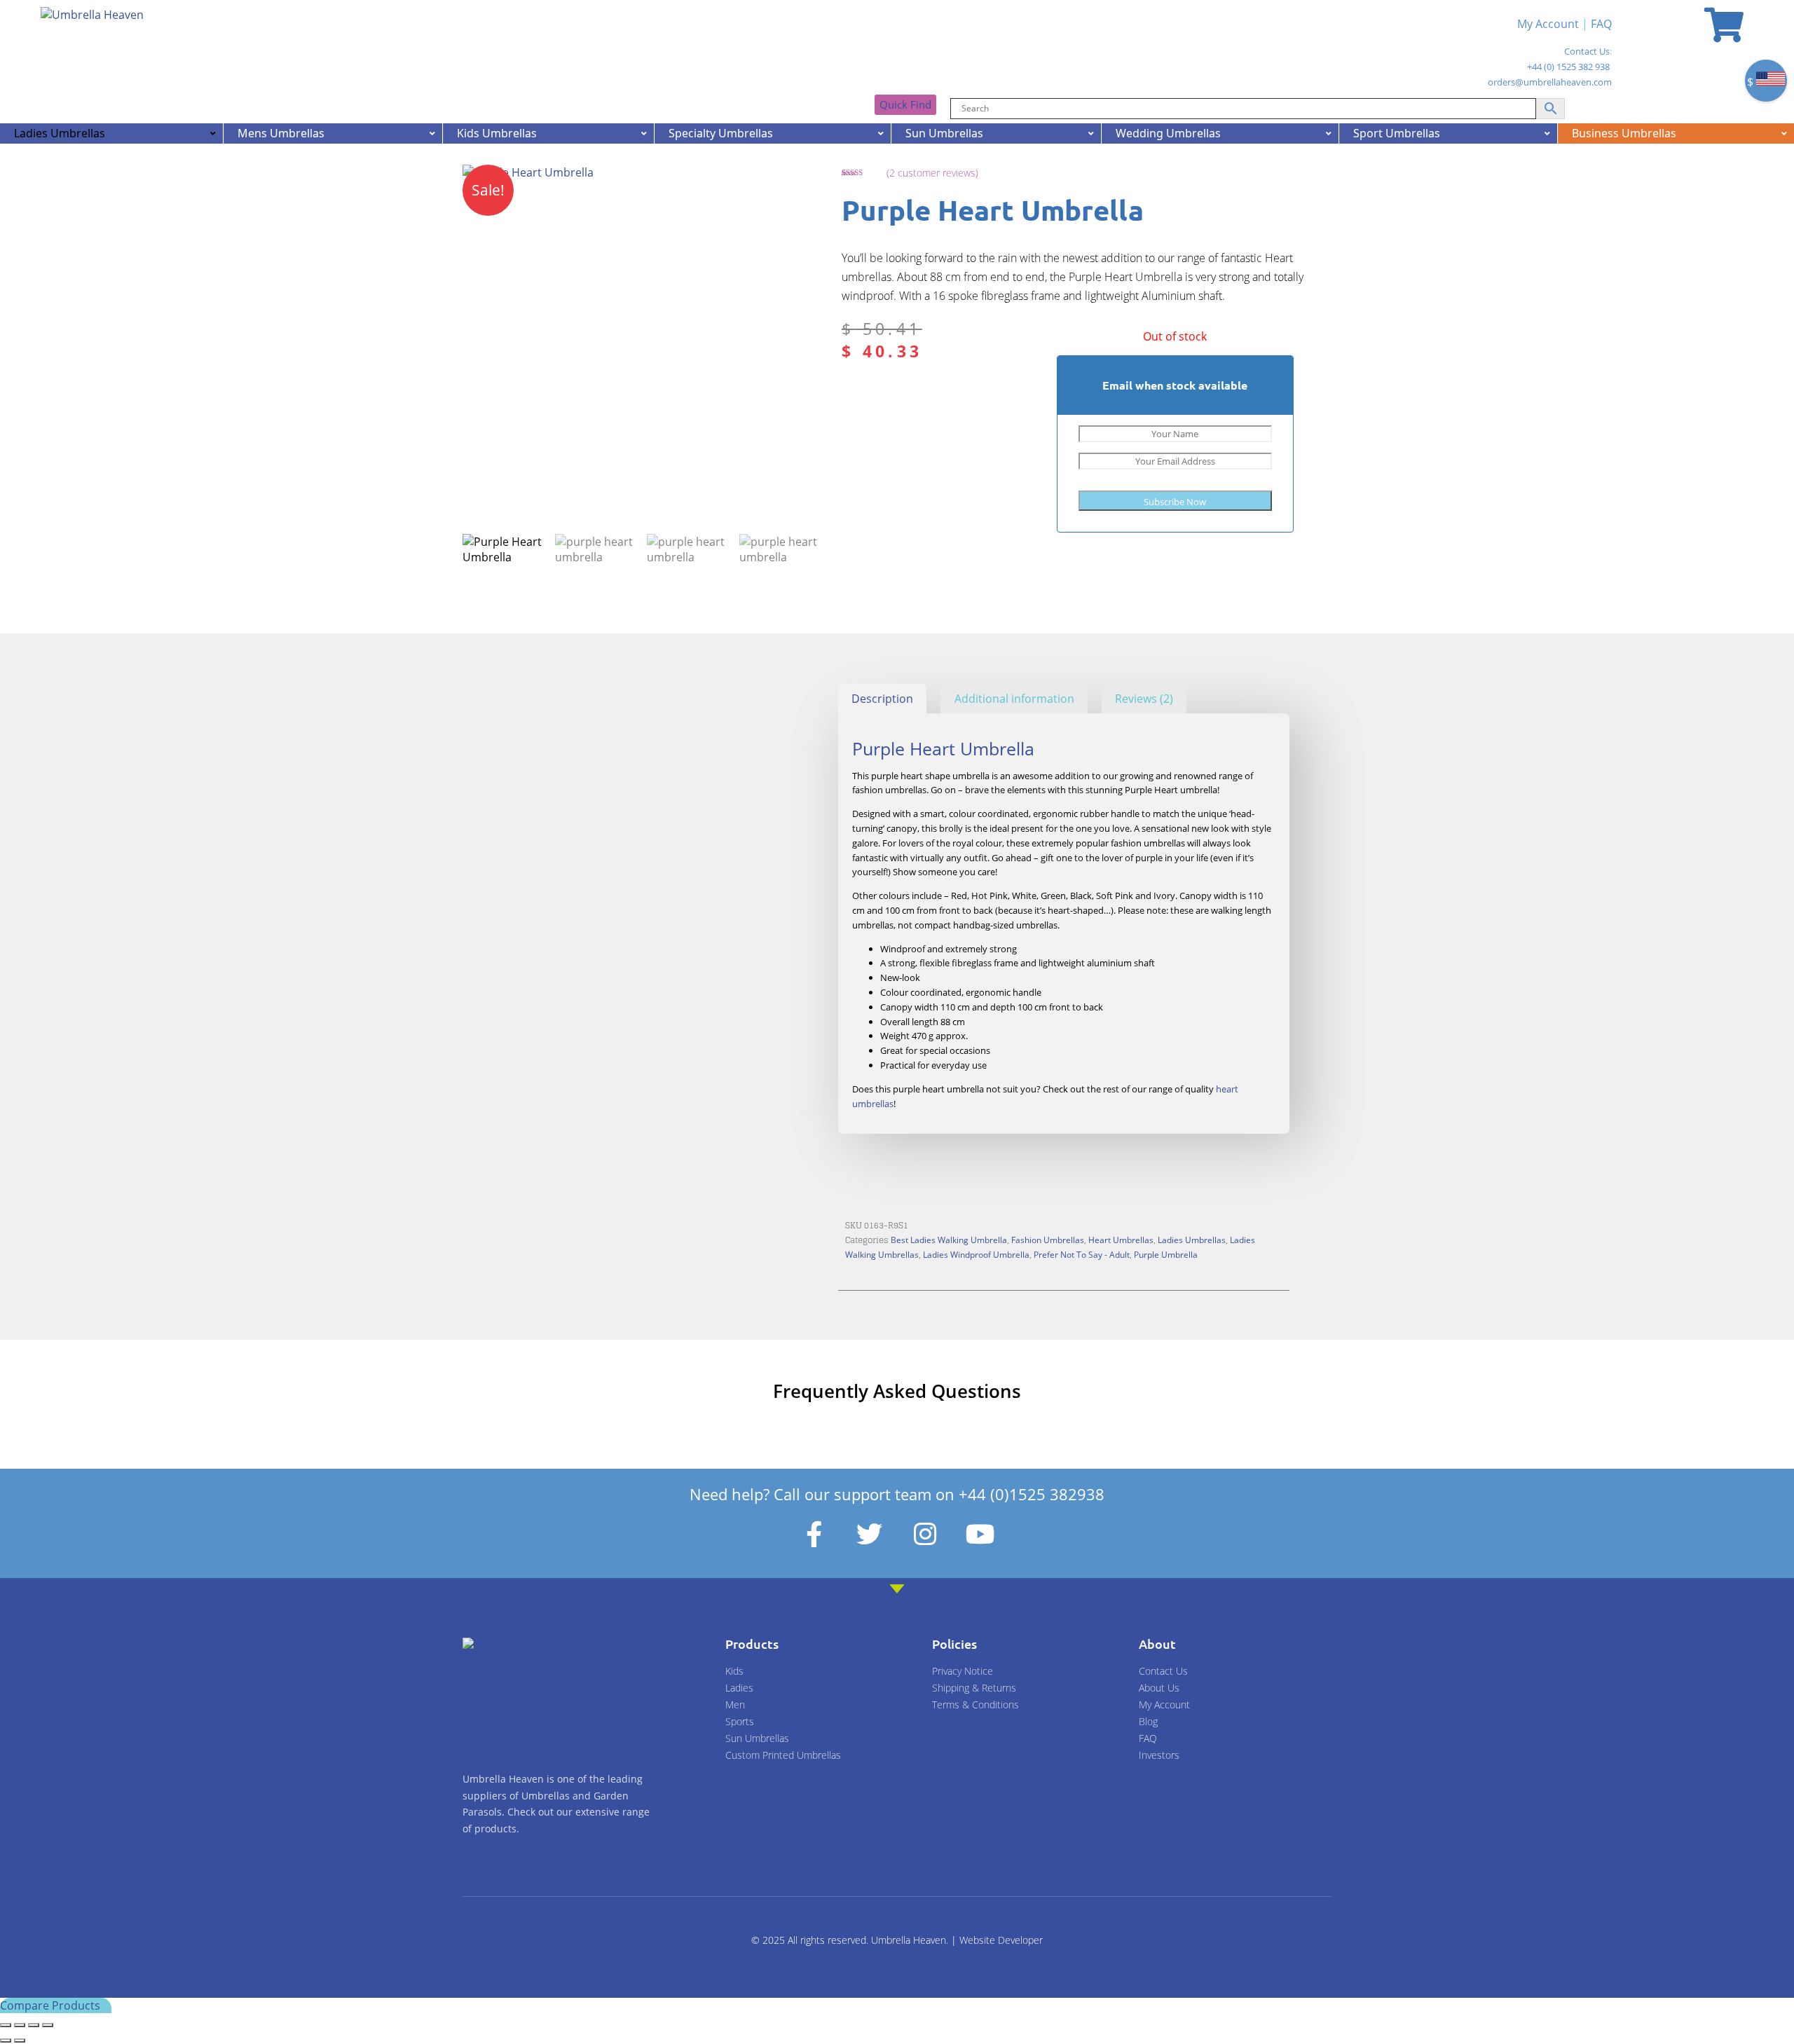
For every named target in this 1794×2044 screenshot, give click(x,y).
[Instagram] (925, 1535)
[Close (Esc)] (48, 2025)
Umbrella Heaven (909, 1940)
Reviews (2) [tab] (1144, 699)
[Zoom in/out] (6, 2025)
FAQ (1601, 24)
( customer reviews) (932, 173)
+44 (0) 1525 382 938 (1568, 67)
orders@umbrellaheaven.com (1550, 82)
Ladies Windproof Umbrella (976, 1254)
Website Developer (1001, 1940)
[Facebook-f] (814, 1535)
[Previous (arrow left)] (6, 2040)
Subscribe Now (1175, 502)
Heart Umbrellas (1121, 1240)
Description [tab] (882, 699)
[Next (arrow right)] (20, 2040)
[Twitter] (870, 1535)
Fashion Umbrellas (1048, 1240)
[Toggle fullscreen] (20, 2025)
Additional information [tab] (1014, 699)
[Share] (34, 2025)
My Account (1548, 24)
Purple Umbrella (1166, 1254)
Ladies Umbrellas (1192, 1240)
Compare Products (52, 2005)
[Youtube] (980, 1535)
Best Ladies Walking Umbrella (949, 1240)
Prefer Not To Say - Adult (1082, 1254)
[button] (797, 188)
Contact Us (1587, 51)
